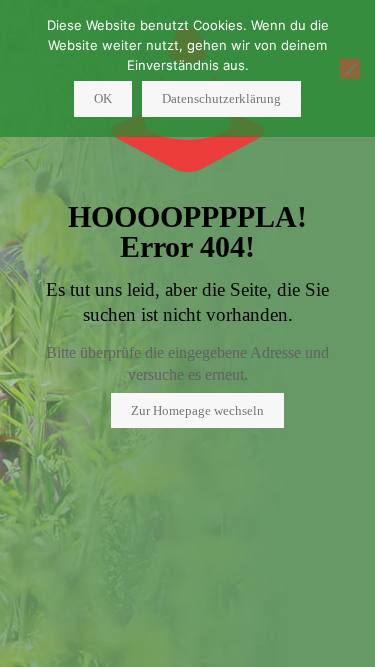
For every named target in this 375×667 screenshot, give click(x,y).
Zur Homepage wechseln (197, 410)
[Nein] (350, 69)
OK (103, 98)
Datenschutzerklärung (221, 98)
